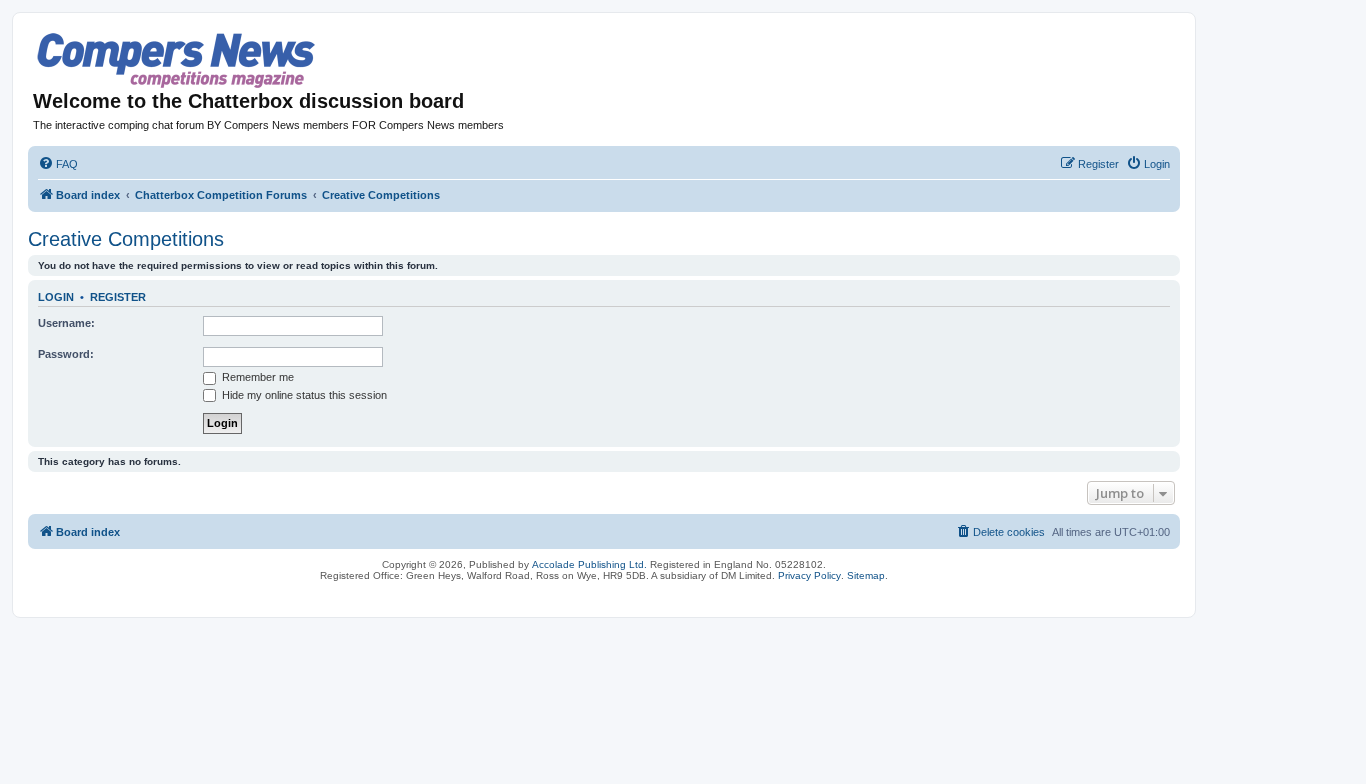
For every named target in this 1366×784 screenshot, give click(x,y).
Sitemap (866, 575)
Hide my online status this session (303, 395)
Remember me (256, 377)
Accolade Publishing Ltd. (589, 564)
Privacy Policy (809, 575)
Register (118, 297)
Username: (66, 323)
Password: (66, 354)
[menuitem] (58, 164)
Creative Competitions (126, 239)
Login (56, 297)
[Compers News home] (176, 60)
